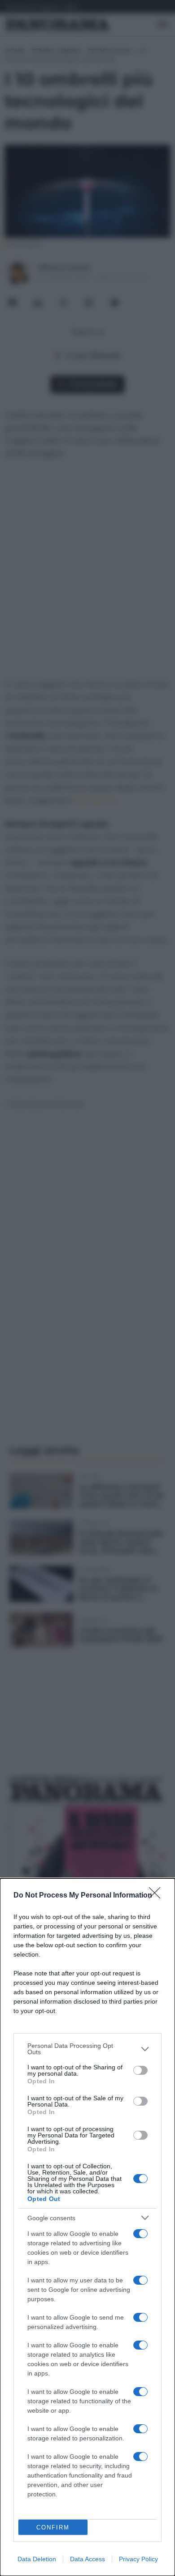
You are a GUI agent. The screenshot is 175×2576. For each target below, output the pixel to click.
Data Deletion (37, 2559)
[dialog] (87, 2227)
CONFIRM (53, 2527)
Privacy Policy (138, 2559)
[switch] (140, 2070)
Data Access (87, 2559)
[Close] (157, 1896)
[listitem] (87, 2049)
